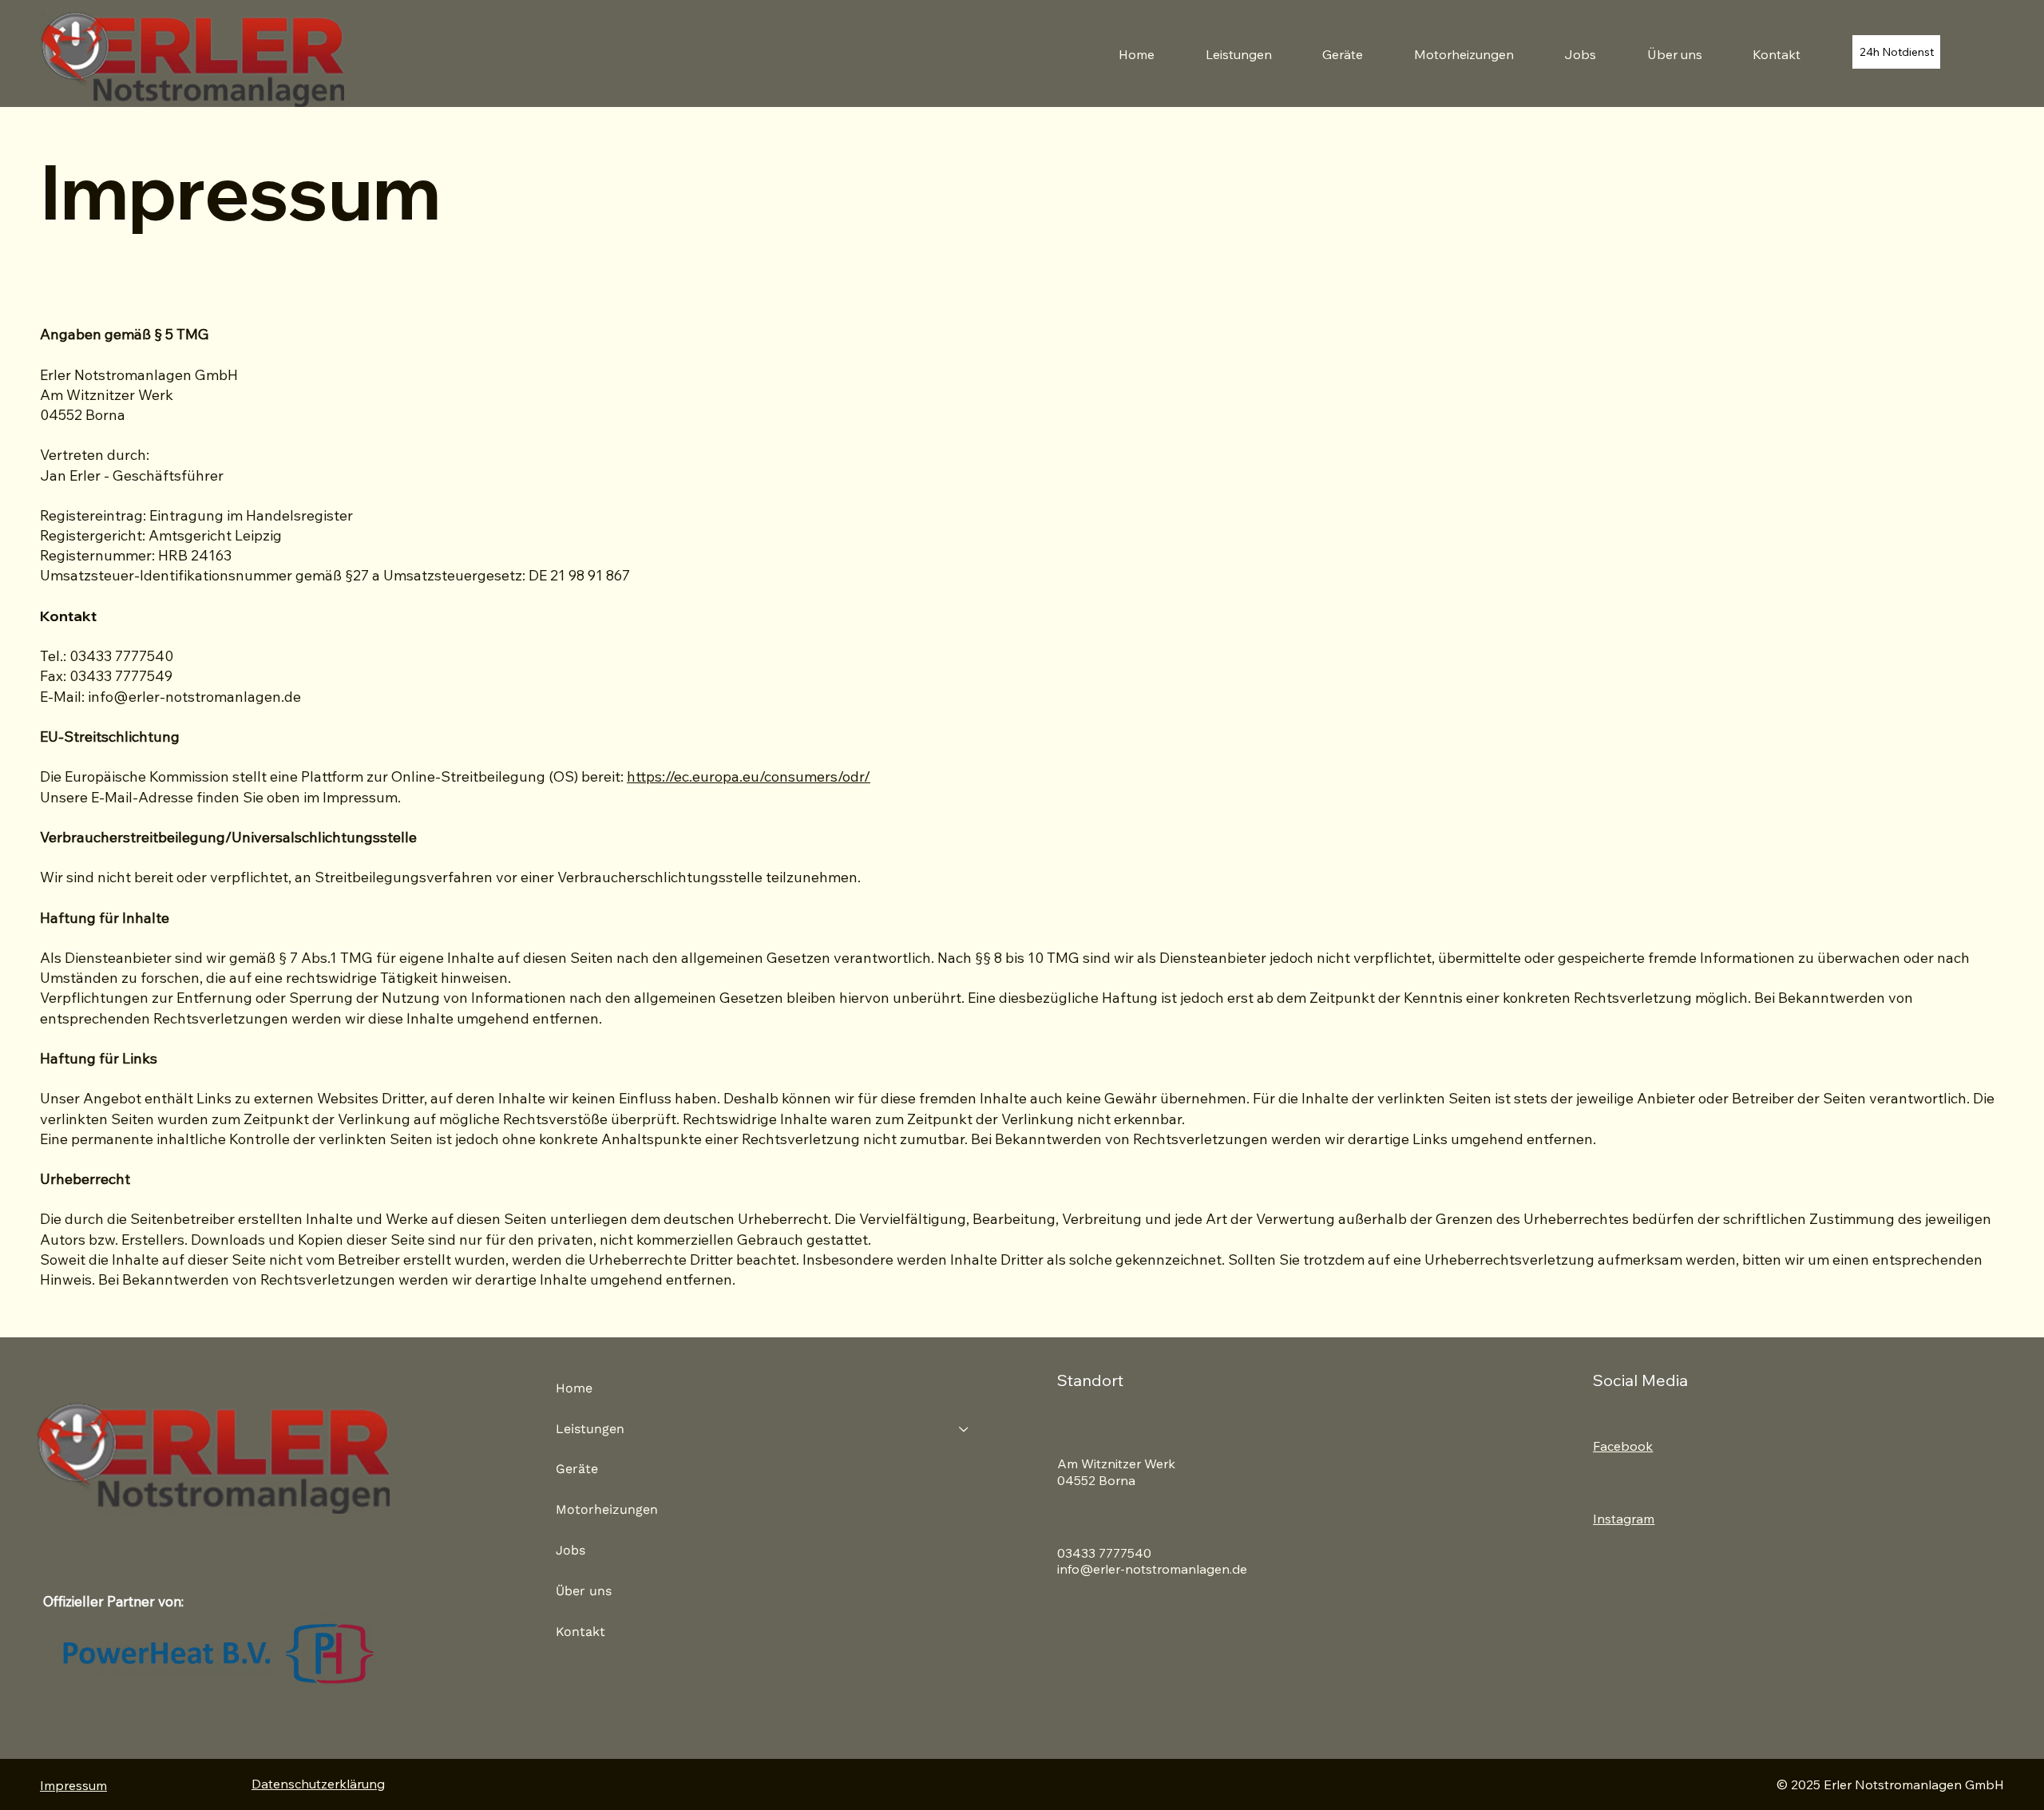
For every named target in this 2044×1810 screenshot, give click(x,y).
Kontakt (580, 1632)
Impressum (73, 1785)
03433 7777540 (1104, 1553)
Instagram (1624, 1519)
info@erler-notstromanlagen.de (194, 697)
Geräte (577, 1469)
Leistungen (590, 1429)
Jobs (570, 1550)
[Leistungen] (965, 1430)
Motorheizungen (607, 1509)
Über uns (584, 1591)
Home (574, 1388)
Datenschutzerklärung (318, 1784)
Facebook (1623, 1446)
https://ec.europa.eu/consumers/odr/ (749, 776)
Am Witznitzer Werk (1118, 1463)
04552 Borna (1096, 1480)
